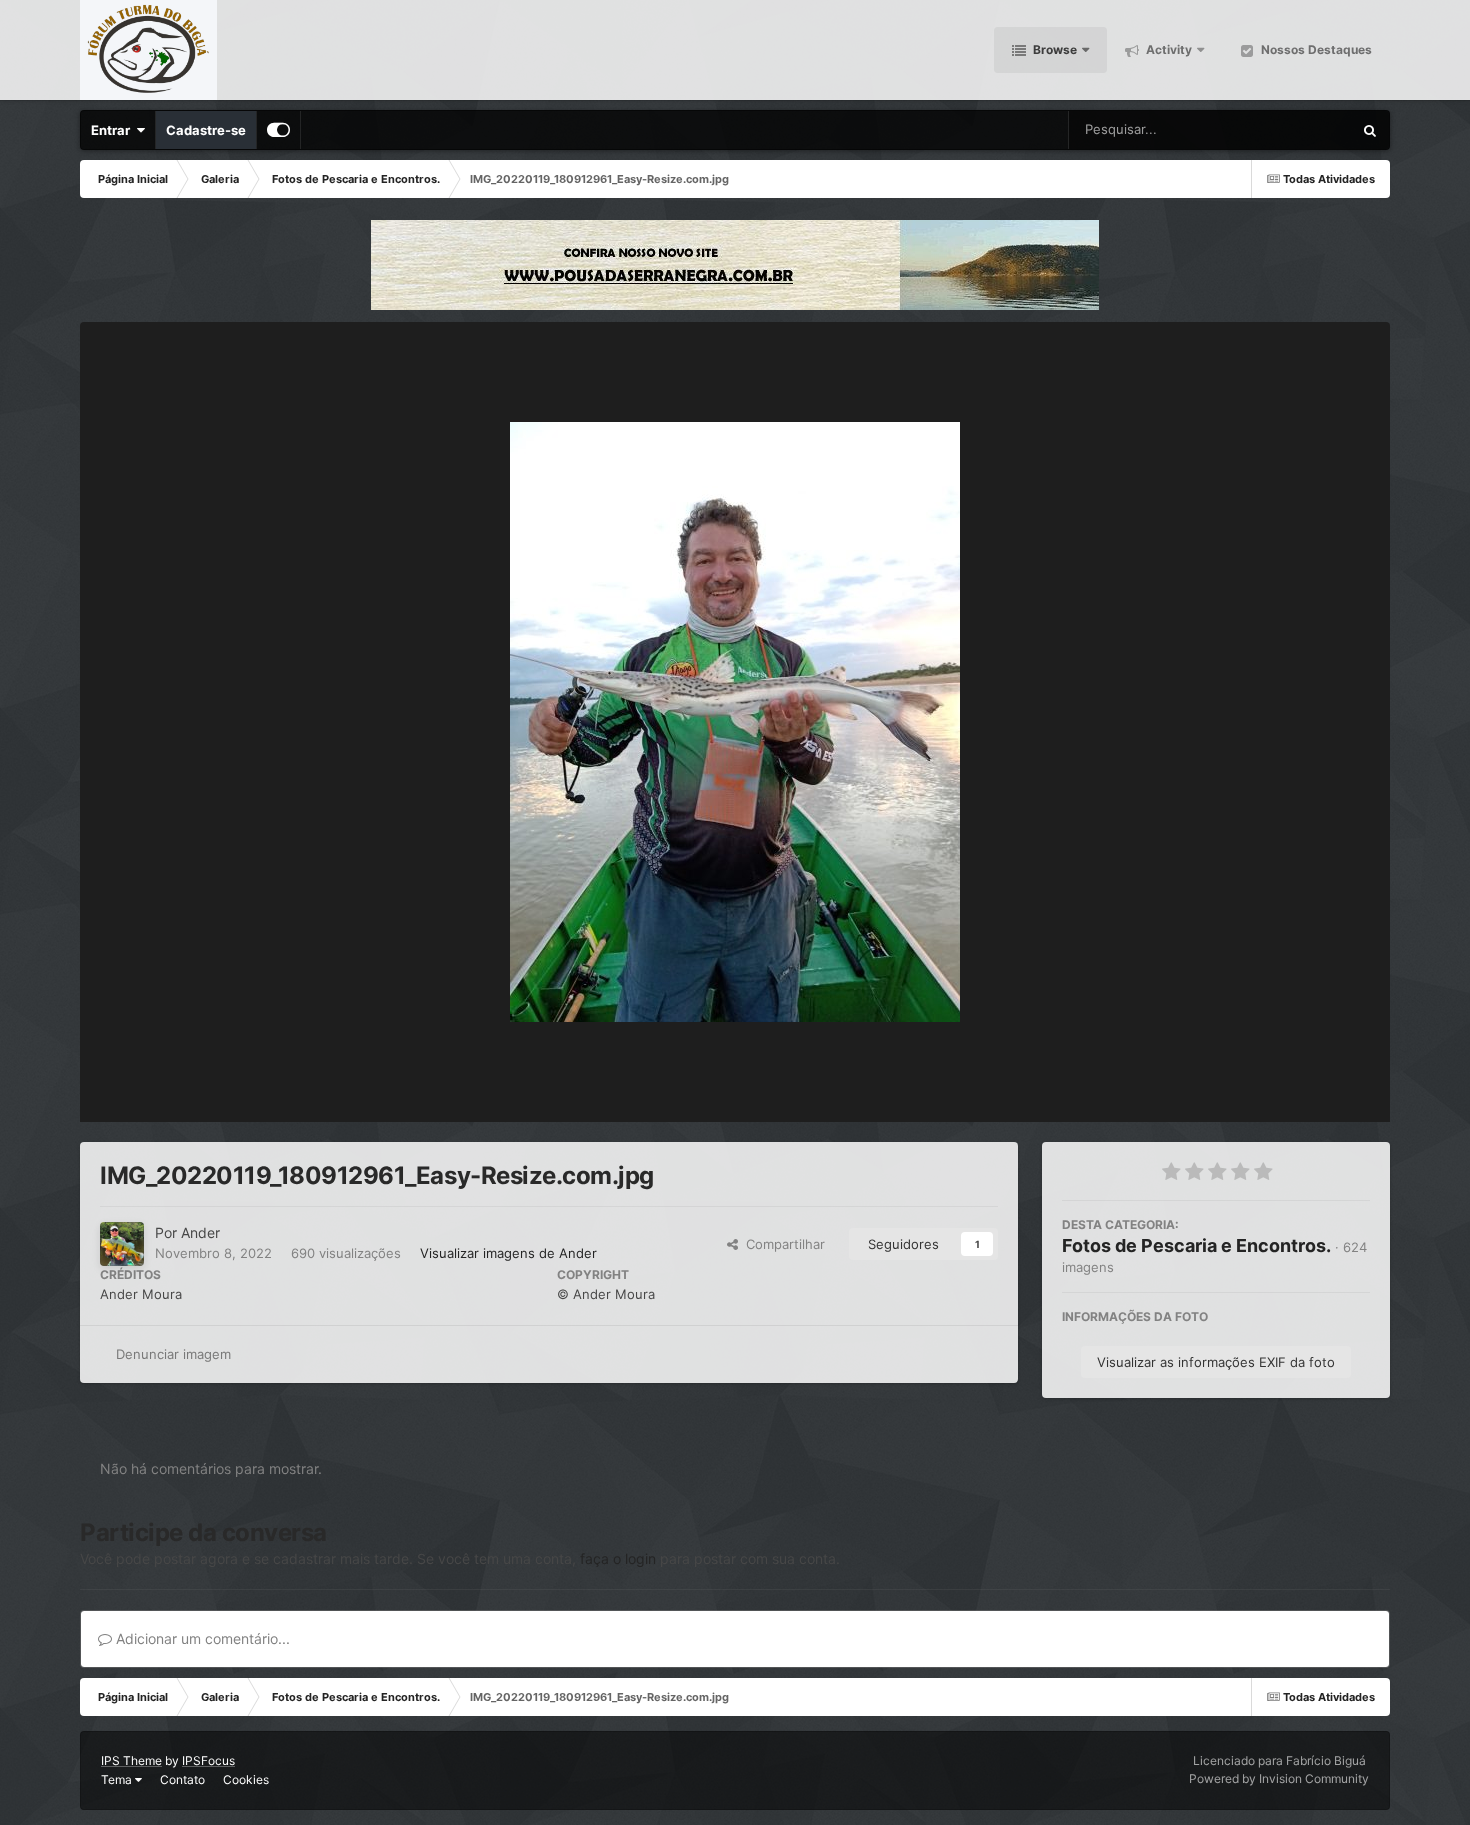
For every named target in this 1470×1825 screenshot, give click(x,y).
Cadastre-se (206, 130)
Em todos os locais (1272, 129)
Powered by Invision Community (1279, 1778)
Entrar (113, 130)
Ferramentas (1306, 1086)
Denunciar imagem (173, 1354)
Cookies (246, 1779)
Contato (182, 1779)
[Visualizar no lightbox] (735, 722)
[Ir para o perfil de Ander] (122, 1244)
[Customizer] (278, 130)
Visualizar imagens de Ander (508, 1253)
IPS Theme (131, 1760)
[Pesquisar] (1370, 130)
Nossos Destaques (1315, 49)
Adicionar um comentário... (201, 1638)
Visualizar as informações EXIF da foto (1216, 1362)
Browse (1053, 49)
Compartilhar (781, 1244)
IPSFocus (208, 1760)
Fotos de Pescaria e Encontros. (1196, 1245)
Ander (200, 1232)
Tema (118, 1779)
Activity (1167, 49)
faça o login (618, 1558)
